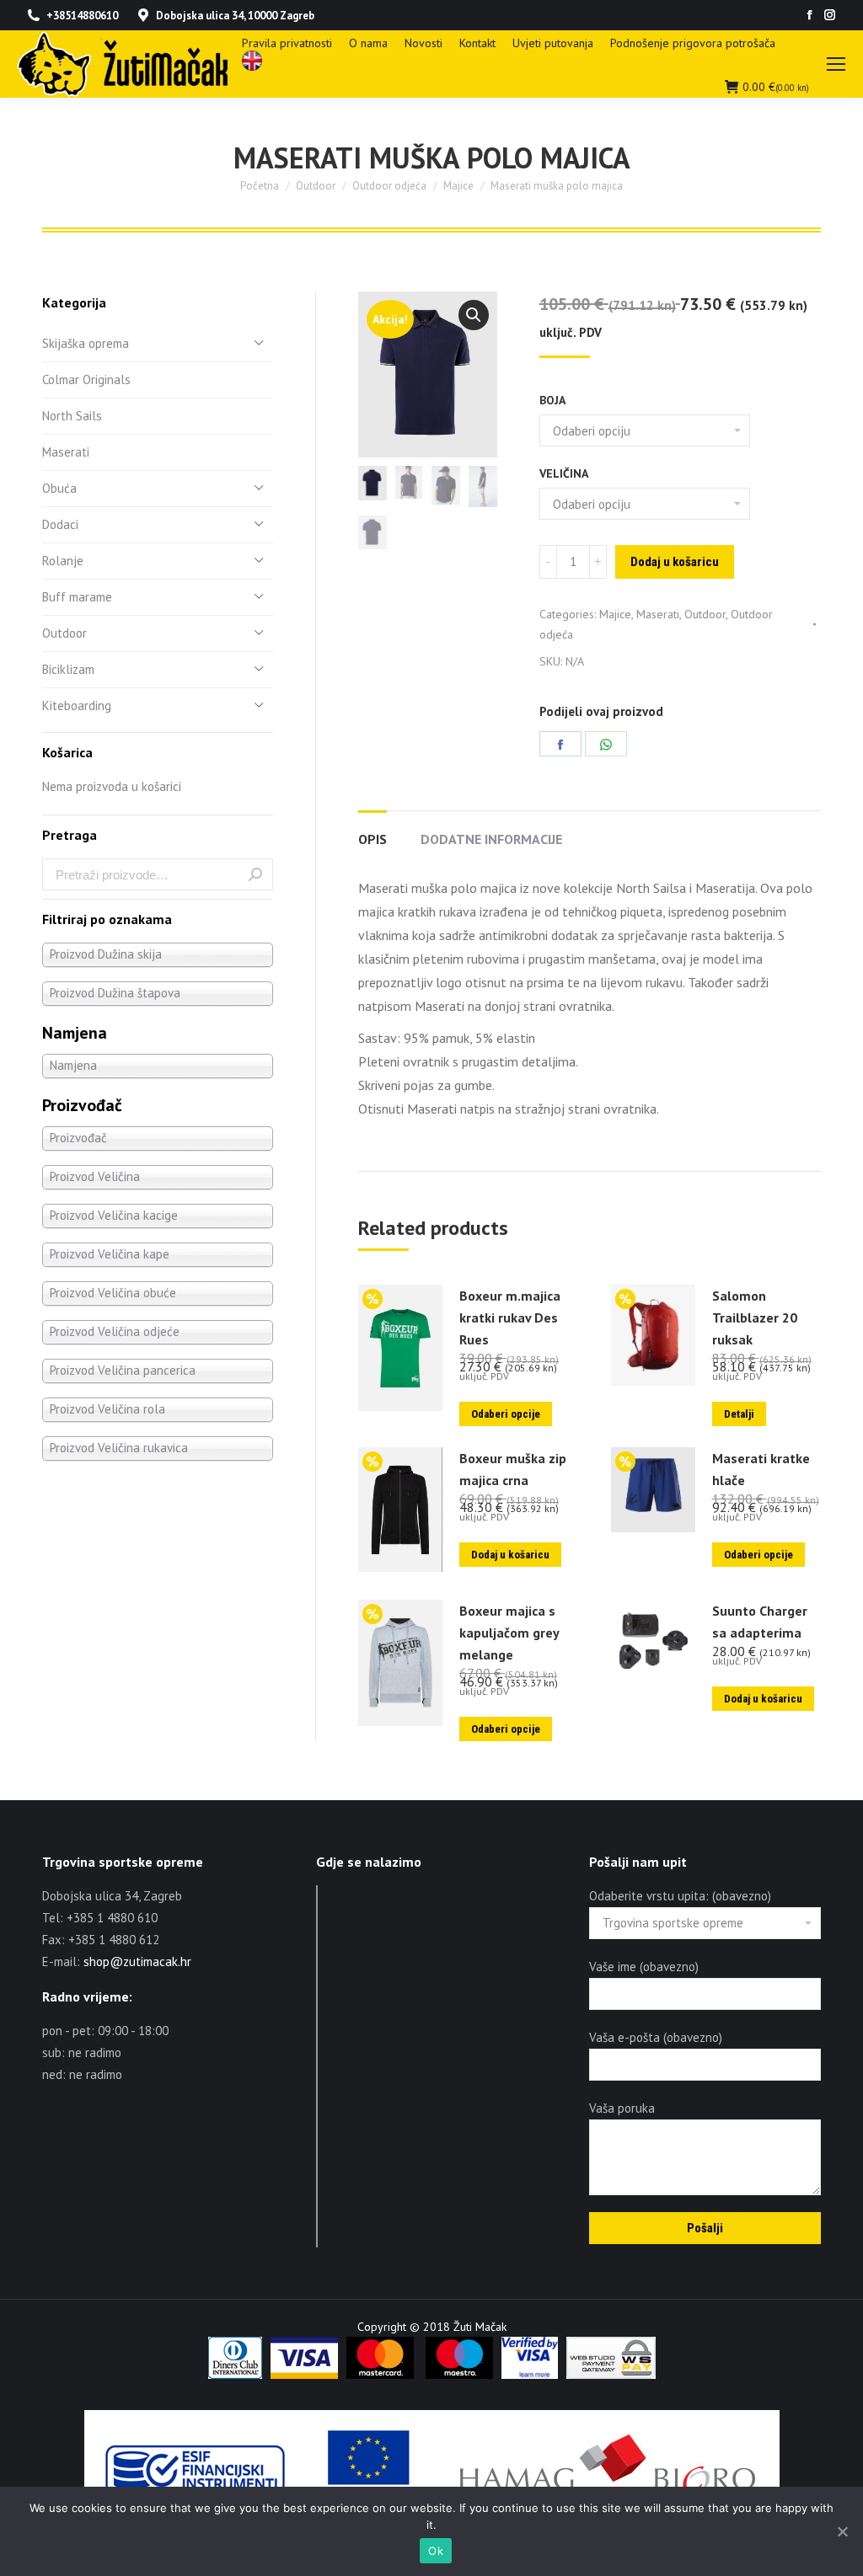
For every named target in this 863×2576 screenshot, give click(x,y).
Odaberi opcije (506, 1414)
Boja (552, 400)
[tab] (373, 831)
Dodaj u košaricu (675, 562)
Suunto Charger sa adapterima (760, 1622)
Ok (436, 2551)
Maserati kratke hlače (761, 1469)
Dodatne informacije (491, 839)
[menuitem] (287, 43)
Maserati (658, 614)
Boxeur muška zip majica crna (513, 1469)
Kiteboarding (77, 705)
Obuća (59, 488)
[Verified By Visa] (530, 2375)
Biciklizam (68, 669)
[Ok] (842, 2531)
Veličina (564, 473)
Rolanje (63, 561)
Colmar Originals (86, 379)
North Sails (72, 416)
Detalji (739, 1414)
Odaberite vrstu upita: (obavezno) (680, 1896)
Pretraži (255, 874)
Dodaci (60, 524)
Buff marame (77, 597)
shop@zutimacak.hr (137, 1961)
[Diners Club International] (235, 2375)
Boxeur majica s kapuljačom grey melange (509, 1633)
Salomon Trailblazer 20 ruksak (755, 1317)
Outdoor (705, 614)
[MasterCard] (380, 2375)
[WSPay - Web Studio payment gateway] (611, 2375)
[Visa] (304, 2375)
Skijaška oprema (86, 343)
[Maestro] (459, 2375)
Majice (615, 614)
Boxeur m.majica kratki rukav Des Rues (510, 1317)
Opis (373, 839)
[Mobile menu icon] (836, 64)
